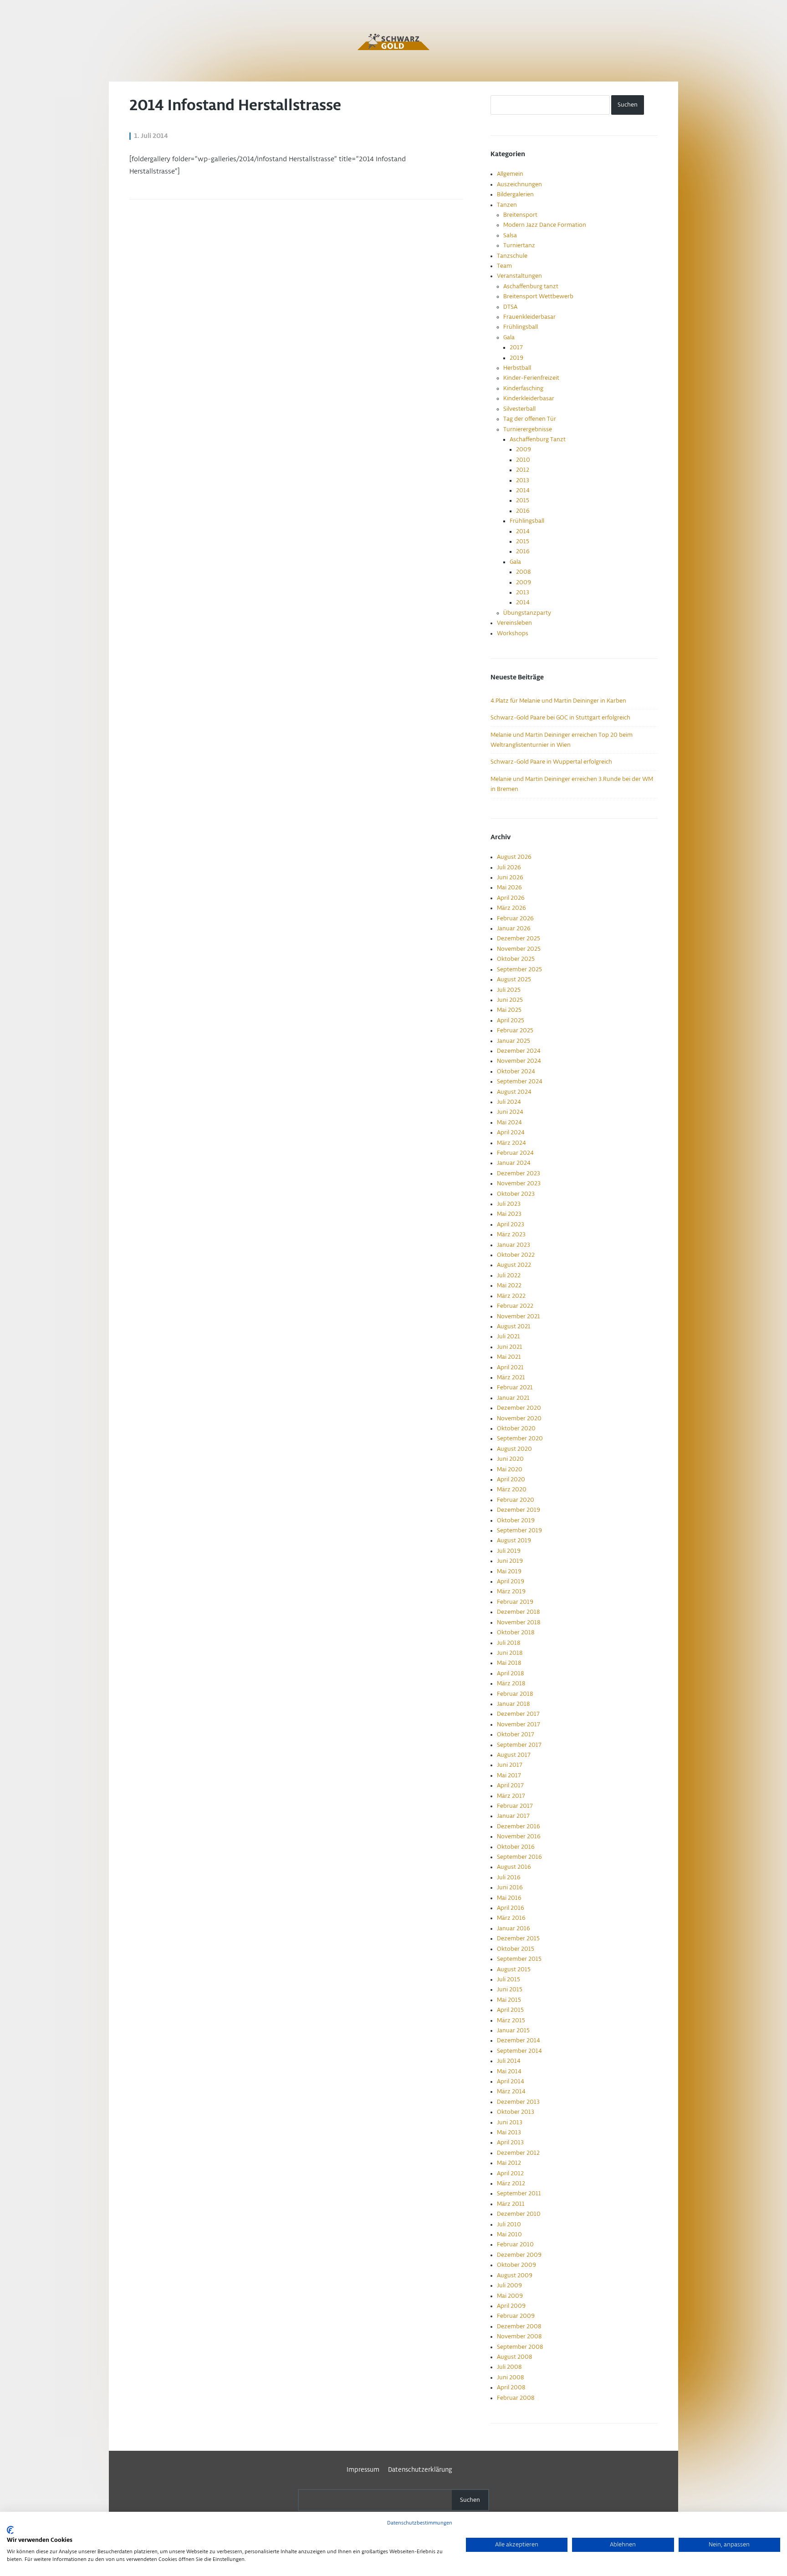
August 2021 (514, 1326)
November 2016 (519, 1836)
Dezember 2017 (518, 1714)
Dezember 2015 (518, 1938)
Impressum (363, 2470)
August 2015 (514, 1969)
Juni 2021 (510, 1347)
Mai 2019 (509, 1571)
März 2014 (511, 2091)
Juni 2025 (510, 1000)
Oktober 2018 (516, 1632)
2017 (516, 347)
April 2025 (511, 1020)
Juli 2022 (509, 1275)
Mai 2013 (509, 2132)
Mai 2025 (509, 1010)
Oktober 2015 (516, 1949)
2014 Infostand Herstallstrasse (235, 106)
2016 (523, 511)
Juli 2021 (508, 1336)
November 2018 (519, 1622)
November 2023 (519, 1183)
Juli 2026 (509, 867)
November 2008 (519, 2336)
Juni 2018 (510, 1653)
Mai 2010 (509, 2234)
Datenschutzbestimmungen (420, 2523)
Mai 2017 (509, 1775)
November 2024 (519, 1061)
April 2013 (510, 2142)
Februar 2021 (515, 1387)
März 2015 (511, 2020)
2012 (523, 470)
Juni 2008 (510, 2377)
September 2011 (519, 2193)
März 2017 (511, 1796)
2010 (523, 460)
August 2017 (514, 1755)
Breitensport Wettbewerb (538, 296)
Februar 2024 (515, 1153)
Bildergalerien (515, 194)
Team (504, 266)
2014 (523, 490)
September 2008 (520, 2347)
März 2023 (511, 1234)
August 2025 (514, 979)
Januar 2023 (514, 1245)
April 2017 (510, 1785)
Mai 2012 (509, 2163)
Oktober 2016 (516, 1847)
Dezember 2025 (519, 939)
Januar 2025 (514, 1041)
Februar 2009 (516, 2316)
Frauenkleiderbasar (529, 317)
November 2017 (519, 1724)
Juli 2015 (508, 1979)
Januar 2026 (514, 928)
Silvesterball (519, 409)
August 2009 (515, 2275)
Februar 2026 (515, 918)
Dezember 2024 (519, 1051)
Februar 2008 (516, 2398)
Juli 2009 (509, 2285)
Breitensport (520, 215)
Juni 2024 (510, 1112)
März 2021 (511, 1377)
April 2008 (511, 2387)
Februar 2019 (515, 1602)
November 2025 (519, 949)
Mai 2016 (509, 1898)
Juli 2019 (509, 1551)
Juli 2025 (509, 990)
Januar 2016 (514, 1928)
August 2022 (514, 1265)
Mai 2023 (509, 1214)
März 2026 (511, 908)
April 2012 (510, 2173)
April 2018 (510, 1673)
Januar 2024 (514, 1163)
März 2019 (511, 1592)
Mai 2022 (509, 1285)
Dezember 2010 (519, 2214)
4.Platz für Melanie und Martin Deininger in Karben (558, 701)
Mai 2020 (510, 1469)
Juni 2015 (510, 1989)
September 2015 (519, 1959)
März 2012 (511, 2183)
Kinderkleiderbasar (529, 398)
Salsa (510, 235)
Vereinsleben (514, 623)
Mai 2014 (509, 2071)
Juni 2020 (510, 1459)
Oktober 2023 (516, 1194)
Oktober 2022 (516, 1255)
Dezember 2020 (519, 1408)
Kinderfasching (523, 388)
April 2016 (511, 1908)
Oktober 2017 (516, 1734)
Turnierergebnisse (528, 429)
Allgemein (510, 174)
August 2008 (514, 2357)
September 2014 (519, 2051)
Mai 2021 (509, 1357)
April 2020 (511, 1479)
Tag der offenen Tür (530, 419)
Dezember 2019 (519, 1510)
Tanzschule (512, 256)
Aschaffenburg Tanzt (538, 439)
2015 (523, 500)
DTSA (510, 307)
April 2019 (511, 1581)
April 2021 (510, 1367)
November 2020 (519, 1418)
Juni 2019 (510, 1561)
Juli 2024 (509, 1102)
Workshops (513, 633)
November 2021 (519, 1316)
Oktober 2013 (516, 2112)
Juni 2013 (510, 2122)
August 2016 (514, 1867)
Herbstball (517, 368)
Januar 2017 (513, 1816)
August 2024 (514, 1092)
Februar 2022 (515, 1306)
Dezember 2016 (519, 1826)
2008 (523, 572)
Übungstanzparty (527, 613)
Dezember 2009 (519, 2255)
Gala (509, 337)
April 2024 (511, 1132)
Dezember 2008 (519, 2326)
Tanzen (507, 205)
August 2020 (514, 1449)
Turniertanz (519, 245)
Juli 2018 (508, 1643)
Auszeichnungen (519, 184)
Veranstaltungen (519, 276)
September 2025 (519, 969)
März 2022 (511, 1296)
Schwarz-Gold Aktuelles (393, 42)
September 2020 (520, 1438)
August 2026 (514, 857)
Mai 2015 (509, 2000)
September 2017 (519, 1745)
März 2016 (511, 1918)
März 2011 (511, 2204)
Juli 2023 (509, 1204)
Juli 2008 (509, 2367)
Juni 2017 (510, 1765)
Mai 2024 (509, 1122)
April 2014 (511, 2081)
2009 (524, 449)
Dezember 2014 (519, 2040)
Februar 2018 (515, 1694)
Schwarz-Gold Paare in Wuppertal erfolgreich (551, 762)
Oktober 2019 (516, 1520)
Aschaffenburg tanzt (531, 286)
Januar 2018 (513, 1704)
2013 (523, 480)
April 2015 (510, 2010)
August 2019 (514, 1540)
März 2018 (511, 1683)
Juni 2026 (510, 877)
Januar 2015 (513, 2030)
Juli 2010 (509, 2224)
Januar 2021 (513, 1398)
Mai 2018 (509, 1663)
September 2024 (520, 1081)
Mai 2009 (510, 2296)
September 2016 (519, 1857)
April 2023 (511, 1224)
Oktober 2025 (516, 959)
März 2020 (512, 1489)
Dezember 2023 (519, 1173)
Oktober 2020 (516, 1428)
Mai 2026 (509, 888)
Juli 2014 (509, 2061)
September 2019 (519, 1530)
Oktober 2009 (516, 2265)
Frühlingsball (521, 327)
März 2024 (511, 1143)
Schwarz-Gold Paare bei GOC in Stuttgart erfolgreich (560, 718)
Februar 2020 (516, 1500)
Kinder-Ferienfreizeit (531, 378)
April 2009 (511, 2306)
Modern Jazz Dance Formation (545, 225)
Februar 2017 (515, 1806)
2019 (516, 358)
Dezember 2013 (518, 2102)
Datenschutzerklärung (420, 2470)
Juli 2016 (509, 1877)
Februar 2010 (515, 2244)
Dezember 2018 (518, 1612)
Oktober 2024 (516, 1071)
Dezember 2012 (518, 2153)
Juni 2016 (510, 1887)
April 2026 (511, 898)
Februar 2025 (515, 1030)
